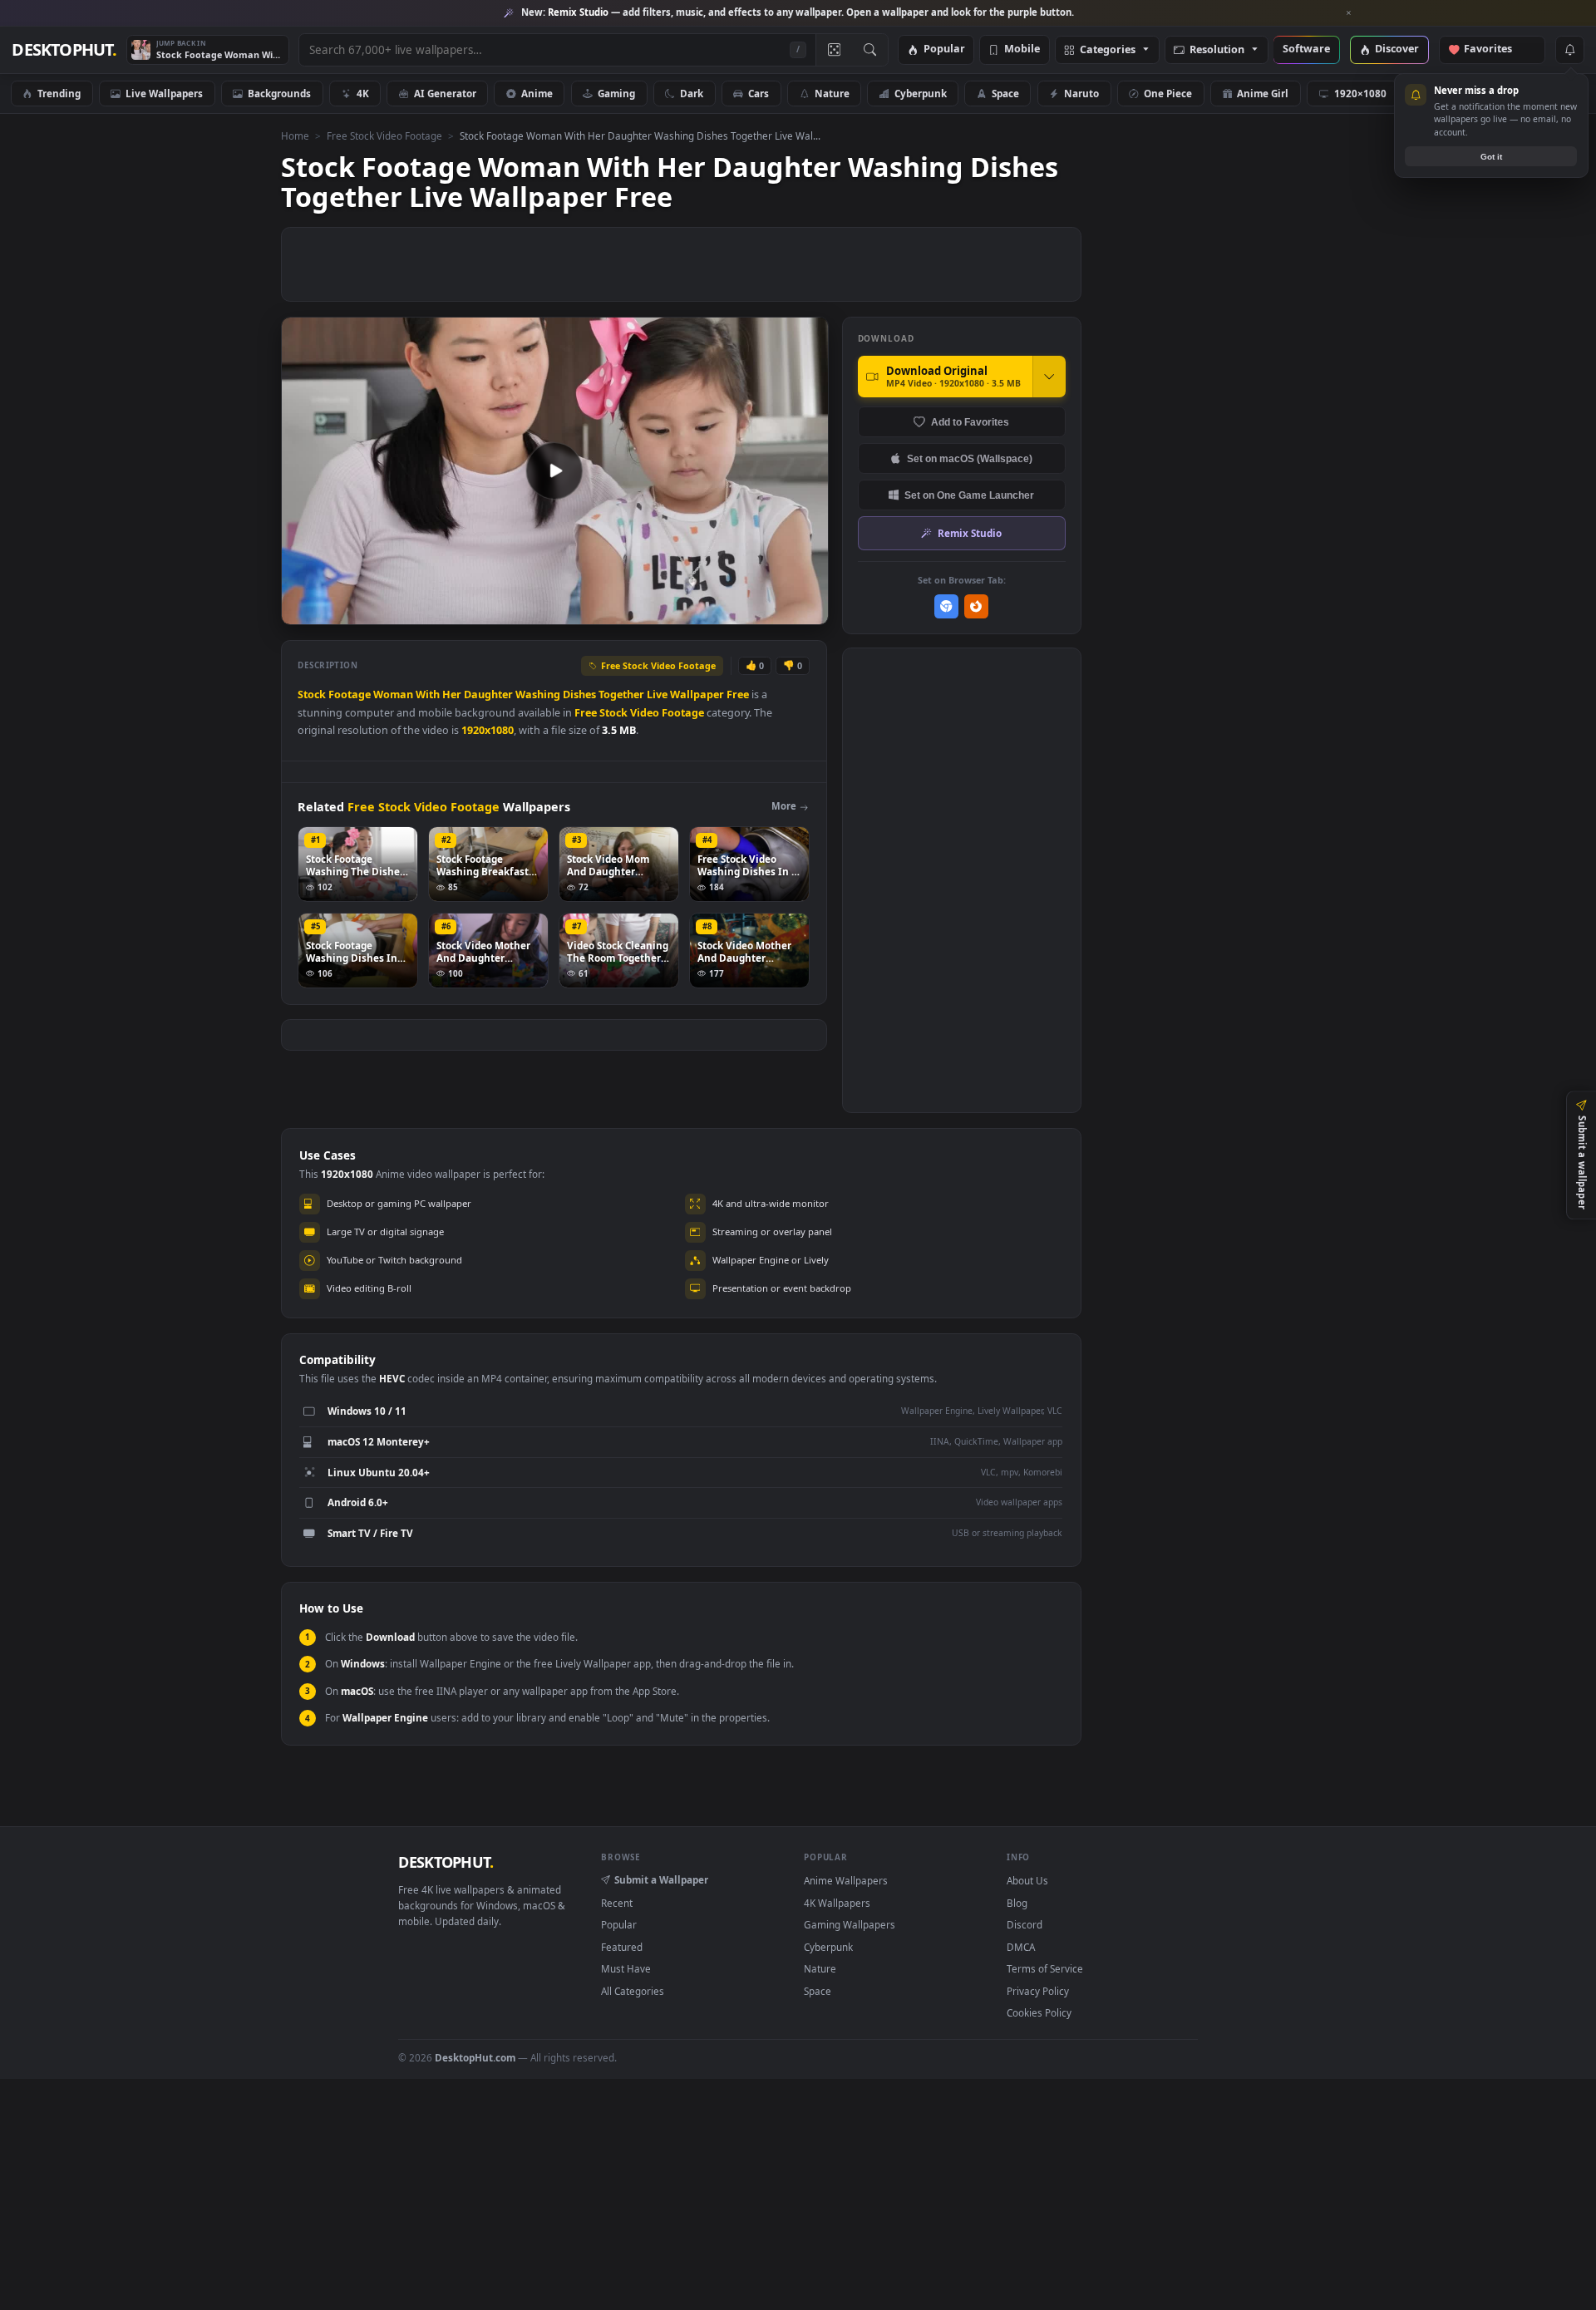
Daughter (488, 694)
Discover (1397, 49)
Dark (692, 93)
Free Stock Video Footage (384, 135)
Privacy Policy (1038, 1991)
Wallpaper (697, 694)
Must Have (626, 1968)
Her (452, 694)
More (784, 806)
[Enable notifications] (1569, 50)
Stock (312, 694)
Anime (537, 93)
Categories (1108, 50)
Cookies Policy (1039, 2012)
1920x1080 (488, 730)
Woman (393, 694)
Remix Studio (970, 533)
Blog (1017, 1903)
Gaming (616, 93)
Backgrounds (279, 93)
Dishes (579, 694)
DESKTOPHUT (446, 1862)
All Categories (633, 1991)
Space (1005, 93)
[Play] (302, 611)
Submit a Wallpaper (661, 1879)
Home (295, 135)
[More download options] (1049, 377)
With (428, 694)
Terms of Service (1045, 1968)
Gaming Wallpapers (850, 1924)
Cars (759, 93)
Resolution (1217, 50)
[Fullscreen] (807, 611)
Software (1306, 49)
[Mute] (715, 611)
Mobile (1022, 49)
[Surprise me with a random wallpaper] (834, 50)
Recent (617, 1903)
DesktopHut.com (475, 2057)
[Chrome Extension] (946, 606)
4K (363, 93)
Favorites (1496, 49)
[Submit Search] (870, 50)
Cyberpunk (921, 93)
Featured (622, 1947)
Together (621, 694)
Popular (944, 49)
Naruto (1081, 93)
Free (738, 694)
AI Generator (445, 93)
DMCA (1021, 1947)
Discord (1025, 1924)
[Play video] (554, 470)
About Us (1027, 1880)
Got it (1491, 157)
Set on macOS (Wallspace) (970, 458)
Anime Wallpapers (846, 1880)
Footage (350, 694)
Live (657, 694)
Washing (538, 694)
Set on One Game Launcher (969, 495)
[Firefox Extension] (976, 606)
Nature (832, 93)
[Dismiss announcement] (1349, 13)
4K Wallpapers (837, 1903)
